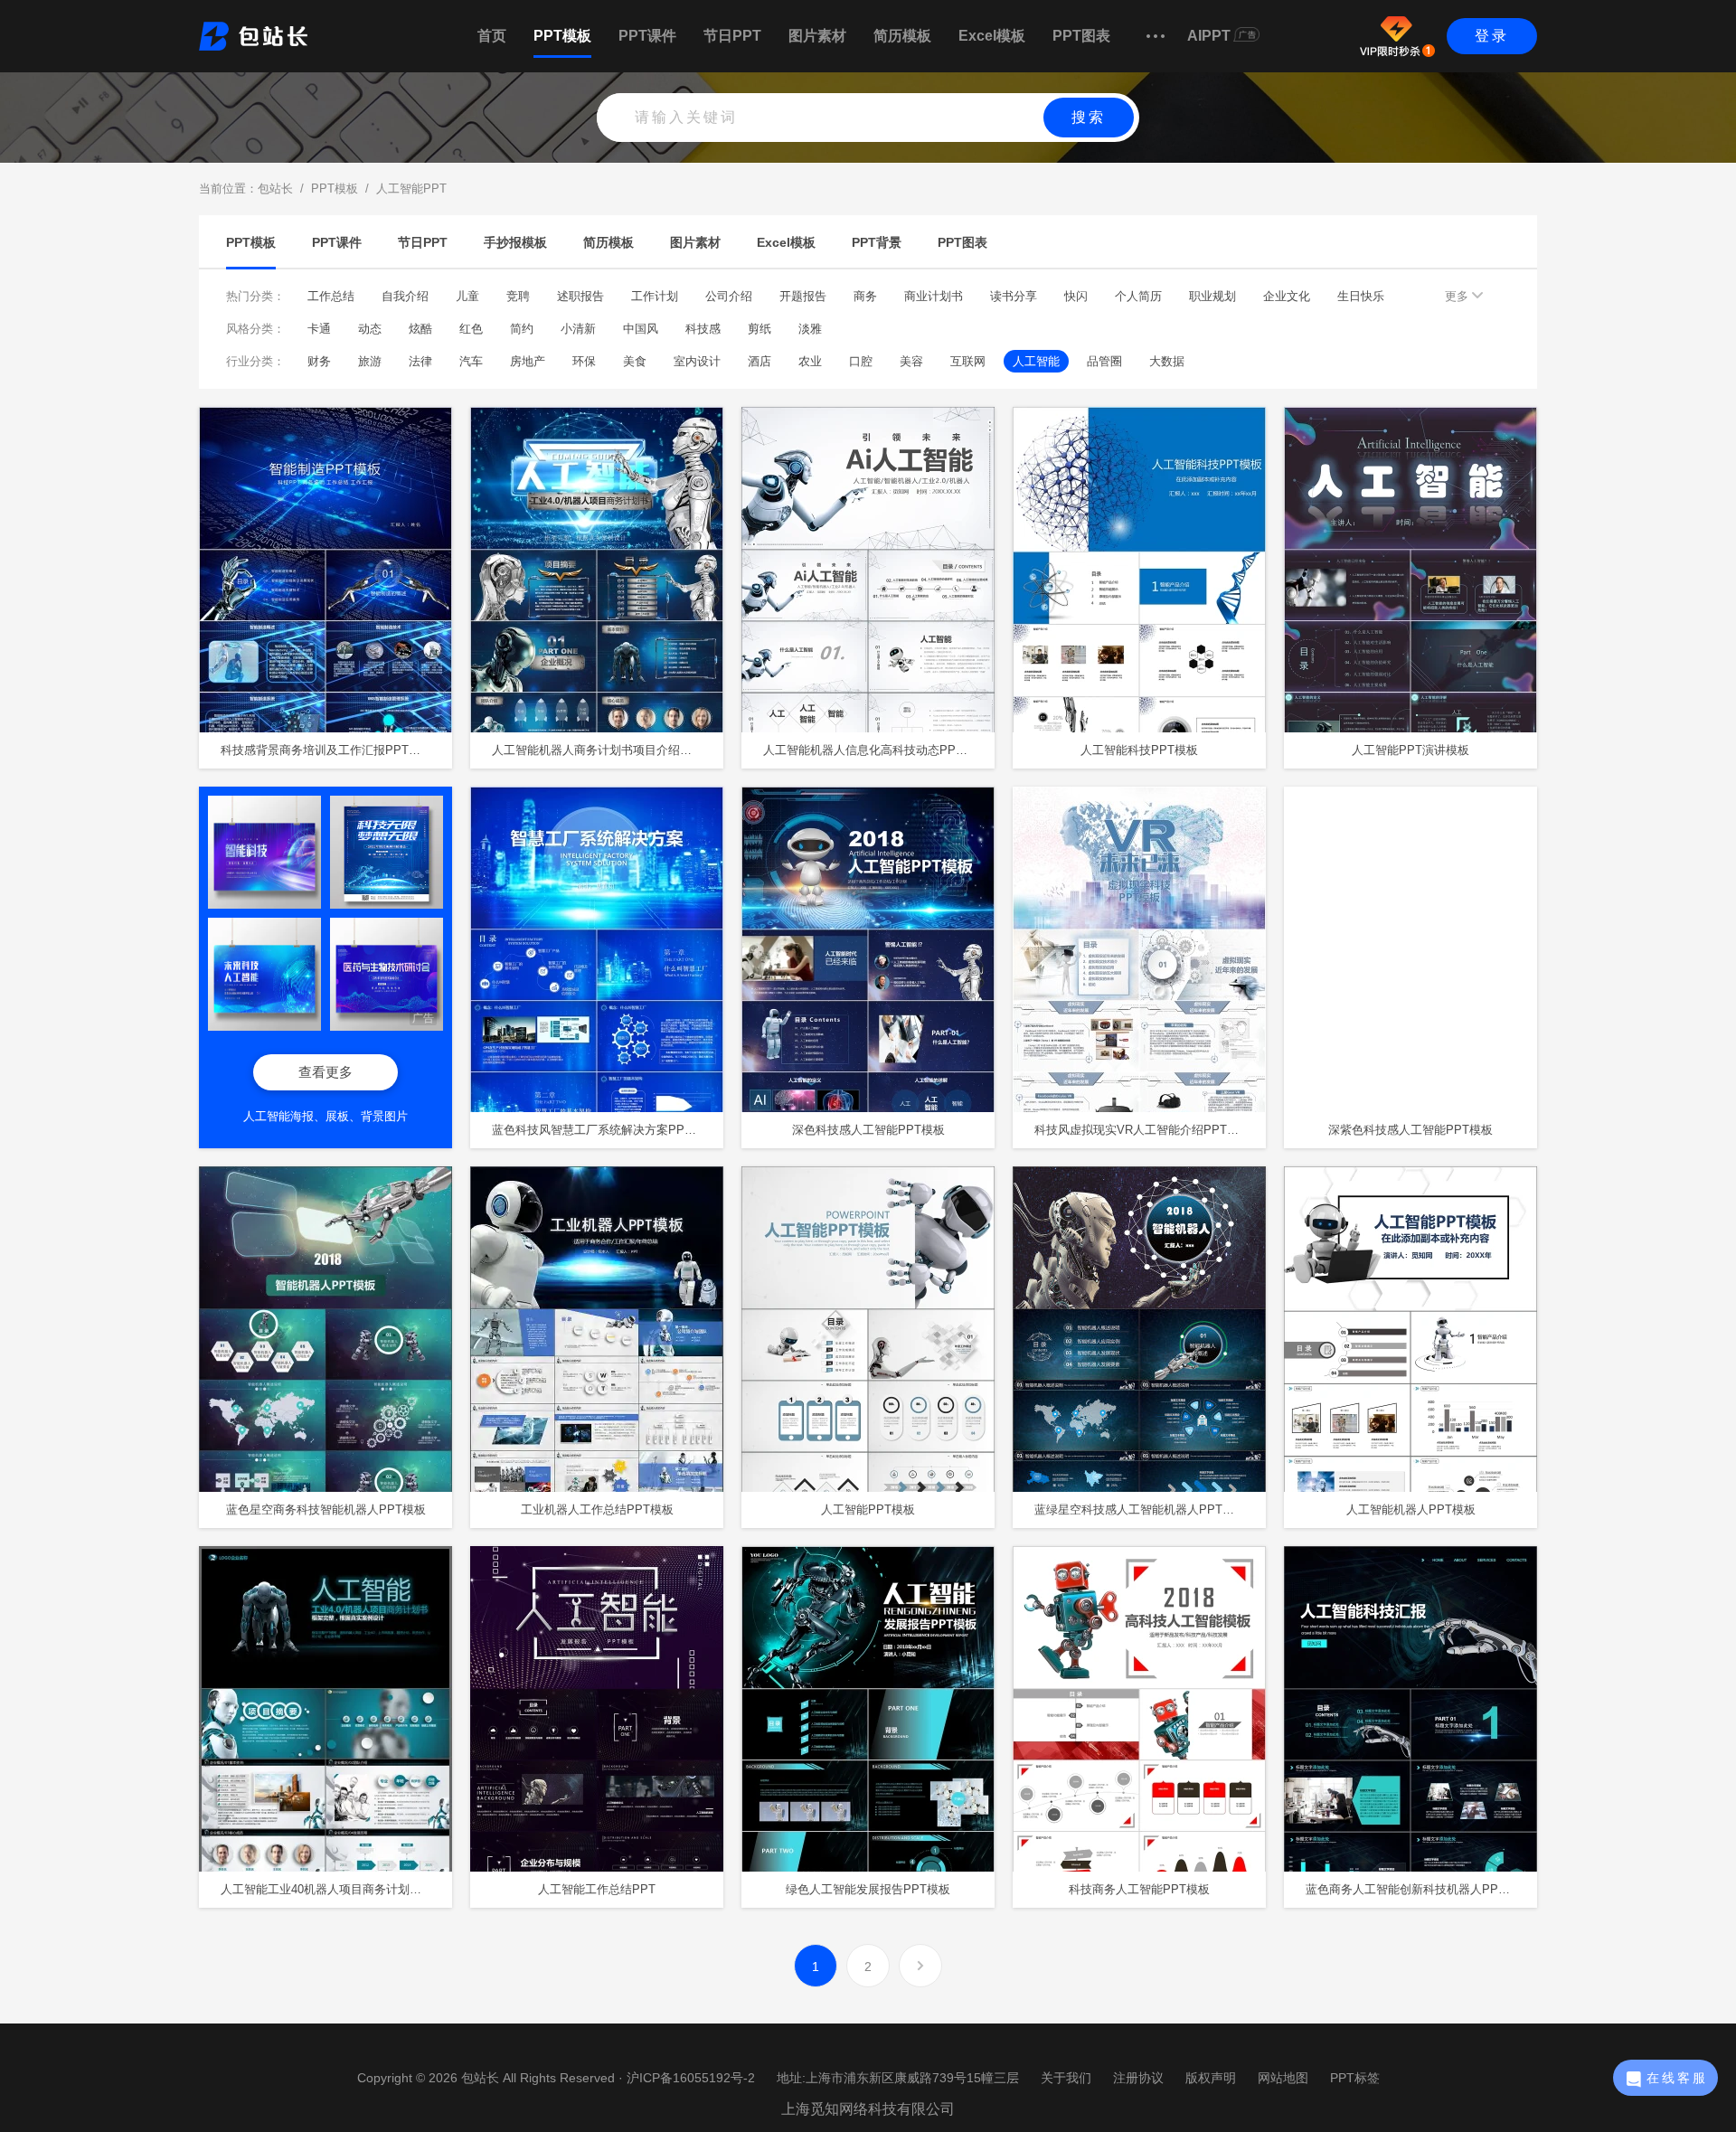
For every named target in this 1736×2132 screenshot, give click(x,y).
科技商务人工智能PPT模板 (1139, 1889)
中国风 (641, 329)
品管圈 (1104, 361)
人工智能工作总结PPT (597, 1889)
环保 (584, 361)
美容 (911, 361)
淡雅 (810, 329)
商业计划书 (934, 296)
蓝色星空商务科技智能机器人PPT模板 (326, 1509)
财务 (319, 361)
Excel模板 (992, 36)
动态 (370, 329)
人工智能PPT (411, 189)
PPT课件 (647, 36)
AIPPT (1209, 36)
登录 (1492, 36)
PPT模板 (562, 36)
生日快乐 (1361, 296)
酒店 (759, 361)
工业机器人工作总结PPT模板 (597, 1509)
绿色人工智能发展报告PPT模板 (868, 1889)
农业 (810, 361)
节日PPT (732, 36)
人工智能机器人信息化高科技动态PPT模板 (875, 750)
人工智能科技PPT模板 (1139, 750)
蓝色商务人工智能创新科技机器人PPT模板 (1417, 1889)
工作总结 (331, 296)
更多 (1458, 296)
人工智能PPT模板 (868, 1509)
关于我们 (1066, 2078)
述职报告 (580, 296)
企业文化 (1287, 296)
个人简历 (1138, 296)
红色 (471, 329)
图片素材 (817, 36)
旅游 (370, 361)
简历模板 (902, 36)
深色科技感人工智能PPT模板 (868, 1130)
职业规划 (1212, 296)
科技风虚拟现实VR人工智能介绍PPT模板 (1142, 1130)
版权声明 (1211, 2078)
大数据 (1167, 361)
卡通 (319, 329)
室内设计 (697, 361)
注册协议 (1138, 2078)
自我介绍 (405, 296)
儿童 (467, 296)
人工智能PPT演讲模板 (1410, 750)
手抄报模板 (515, 242)
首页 (492, 36)
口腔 (861, 361)
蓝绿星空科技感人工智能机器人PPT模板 (1140, 1509)
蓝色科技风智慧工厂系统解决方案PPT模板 (604, 1130)
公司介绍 (729, 296)
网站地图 (1283, 2078)
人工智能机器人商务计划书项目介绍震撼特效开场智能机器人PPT (608, 750)
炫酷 (420, 329)
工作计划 (655, 296)
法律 (420, 361)
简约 (522, 329)
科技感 (703, 329)
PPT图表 (1081, 36)
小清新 (578, 329)
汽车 (471, 361)
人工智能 (1036, 361)
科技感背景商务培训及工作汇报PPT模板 (326, 750)
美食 (635, 361)
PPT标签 (1355, 2078)
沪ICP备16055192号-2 (691, 2078)
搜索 (1089, 117)
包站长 (275, 189)
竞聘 (518, 296)
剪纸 (759, 329)
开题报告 (803, 296)
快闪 (1076, 296)
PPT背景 (877, 242)
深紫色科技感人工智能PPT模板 (1410, 1130)
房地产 (528, 361)
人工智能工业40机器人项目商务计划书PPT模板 (336, 1889)
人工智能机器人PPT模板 (1411, 1509)
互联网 (968, 361)
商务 (865, 296)
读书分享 (1014, 296)
